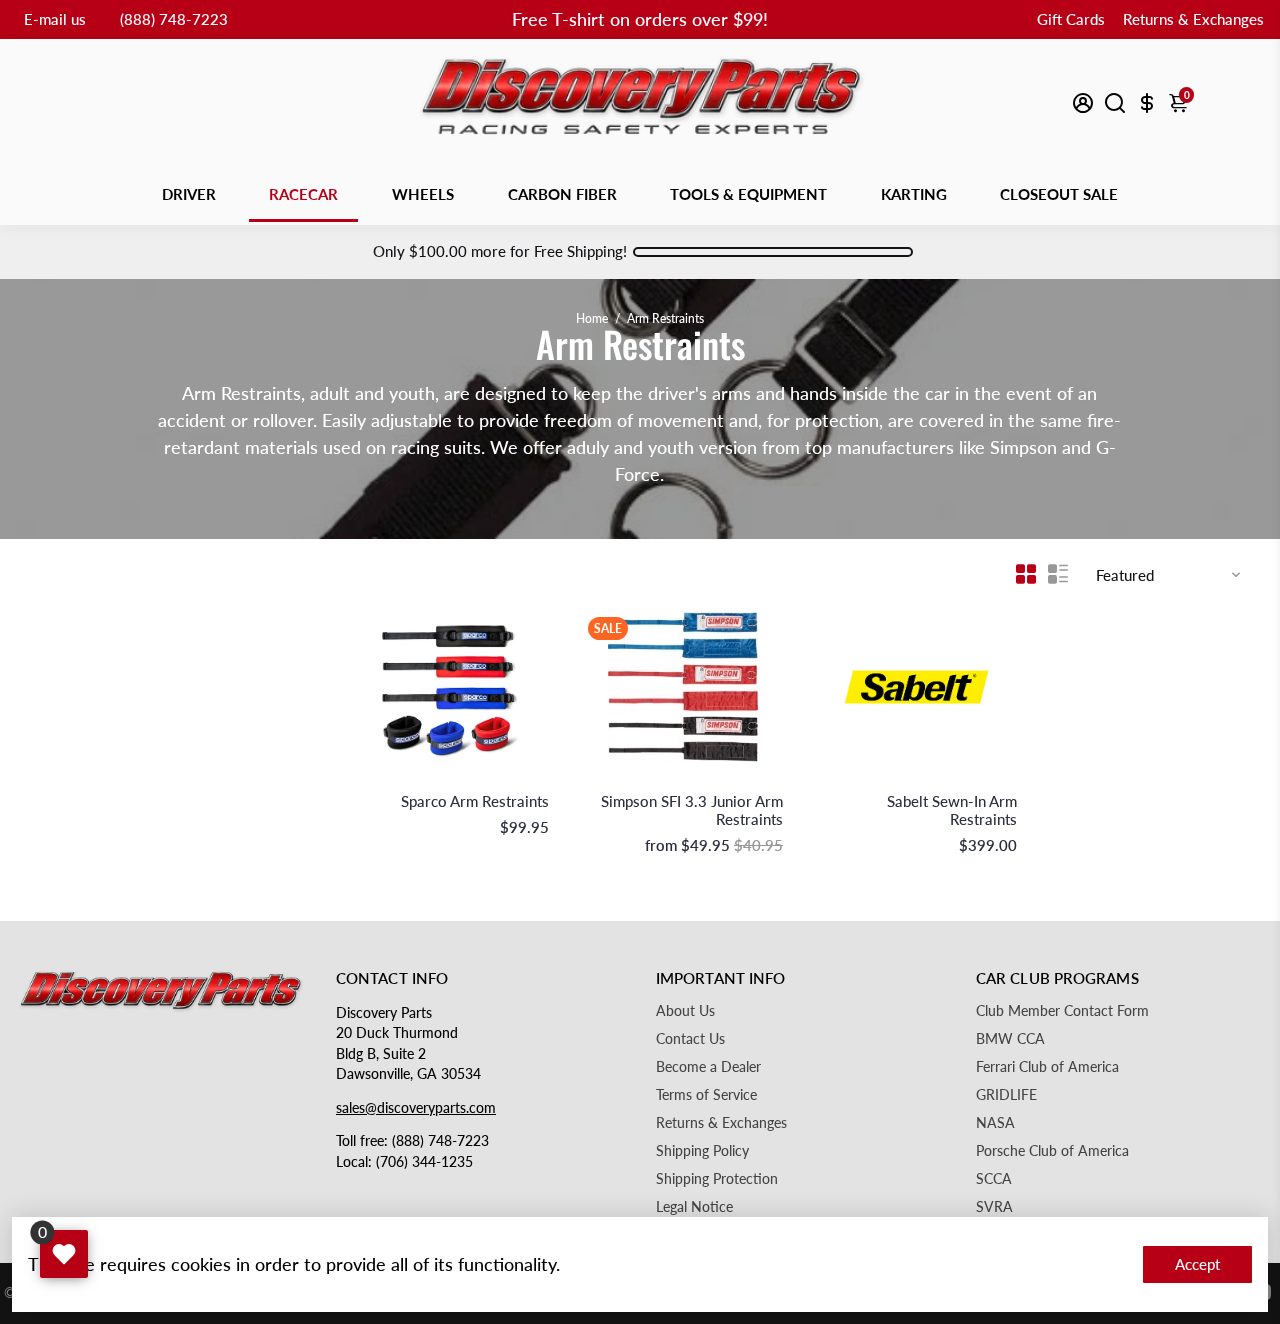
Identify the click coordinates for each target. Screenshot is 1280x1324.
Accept (1197, 1264)
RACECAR (303, 194)
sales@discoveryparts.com (416, 1108)
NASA (995, 1123)
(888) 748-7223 (174, 19)
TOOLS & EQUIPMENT (748, 194)
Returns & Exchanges (1193, 19)
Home (592, 318)
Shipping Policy (702, 1151)
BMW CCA (1010, 1039)
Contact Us (690, 1039)
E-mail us (55, 19)
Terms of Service (706, 1095)
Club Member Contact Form (1062, 1011)
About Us (685, 1011)
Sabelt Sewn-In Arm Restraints (952, 810)
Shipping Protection (717, 1179)
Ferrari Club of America (1047, 1067)
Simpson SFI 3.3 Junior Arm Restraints (692, 810)
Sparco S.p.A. (513, 780)
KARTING (914, 194)
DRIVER (189, 194)
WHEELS (423, 194)
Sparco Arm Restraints (475, 801)
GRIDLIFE (1006, 1095)
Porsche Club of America (1052, 1151)
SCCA (994, 1179)
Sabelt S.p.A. (983, 780)
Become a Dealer (708, 1067)
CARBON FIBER (562, 194)
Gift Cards (1071, 19)
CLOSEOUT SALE (1059, 194)
